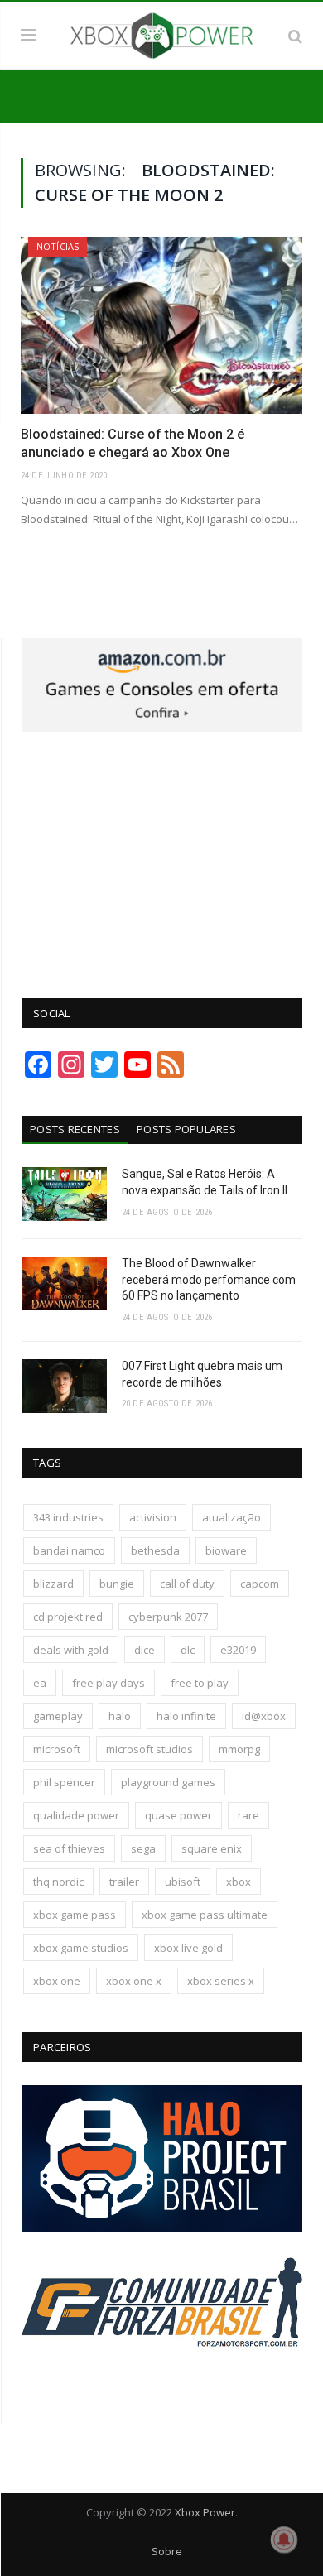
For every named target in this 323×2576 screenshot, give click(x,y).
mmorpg (239, 1749)
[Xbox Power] (161, 33)
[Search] (295, 36)
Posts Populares (186, 1129)
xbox (239, 1882)
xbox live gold (188, 1948)
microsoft (57, 1749)
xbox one (57, 1981)
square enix (212, 1848)
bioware (226, 1550)
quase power (178, 1815)
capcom (260, 1584)
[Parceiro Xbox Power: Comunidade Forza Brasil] (162, 2379)
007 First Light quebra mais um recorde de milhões (202, 1374)
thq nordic (58, 1882)
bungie (117, 1584)
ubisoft (183, 1882)
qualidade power (76, 1815)
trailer (124, 1882)
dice (145, 1650)
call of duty (187, 1584)
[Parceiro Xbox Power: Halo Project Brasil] (162, 2228)
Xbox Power (205, 2512)
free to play (200, 1683)
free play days (108, 1683)
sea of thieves (69, 1848)
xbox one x (134, 1981)
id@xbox (264, 1716)
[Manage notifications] (284, 2540)
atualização (231, 1517)
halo (120, 1716)
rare (248, 1815)
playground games (168, 1782)
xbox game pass (75, 1915)
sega (143, 1848)
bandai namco (69, 1550)
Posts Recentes (75, 1129)
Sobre (167, 2551)
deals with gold (71, 1650)
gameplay (58, 1716)
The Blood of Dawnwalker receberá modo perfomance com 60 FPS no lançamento (209, 1279)
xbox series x (221, 1981)
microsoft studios (149, 1749)
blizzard (53, 1584)
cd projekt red (68, 1617)
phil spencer (64, 1782)
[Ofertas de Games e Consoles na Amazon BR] (162, 728)
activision (153, 1517)
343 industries (68, 1517)
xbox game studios (81, 1948)
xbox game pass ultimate (205, 1915)
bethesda (155, 1550)
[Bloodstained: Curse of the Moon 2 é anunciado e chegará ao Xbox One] (161, 325)
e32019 (238, 1650)
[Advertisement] (162, 856)
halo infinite (186, 1716)
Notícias (58, 246)
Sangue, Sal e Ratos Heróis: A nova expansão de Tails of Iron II (205, 1182)
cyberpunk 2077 (168, 1617)
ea (40, 1683)
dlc (188, 1650)
